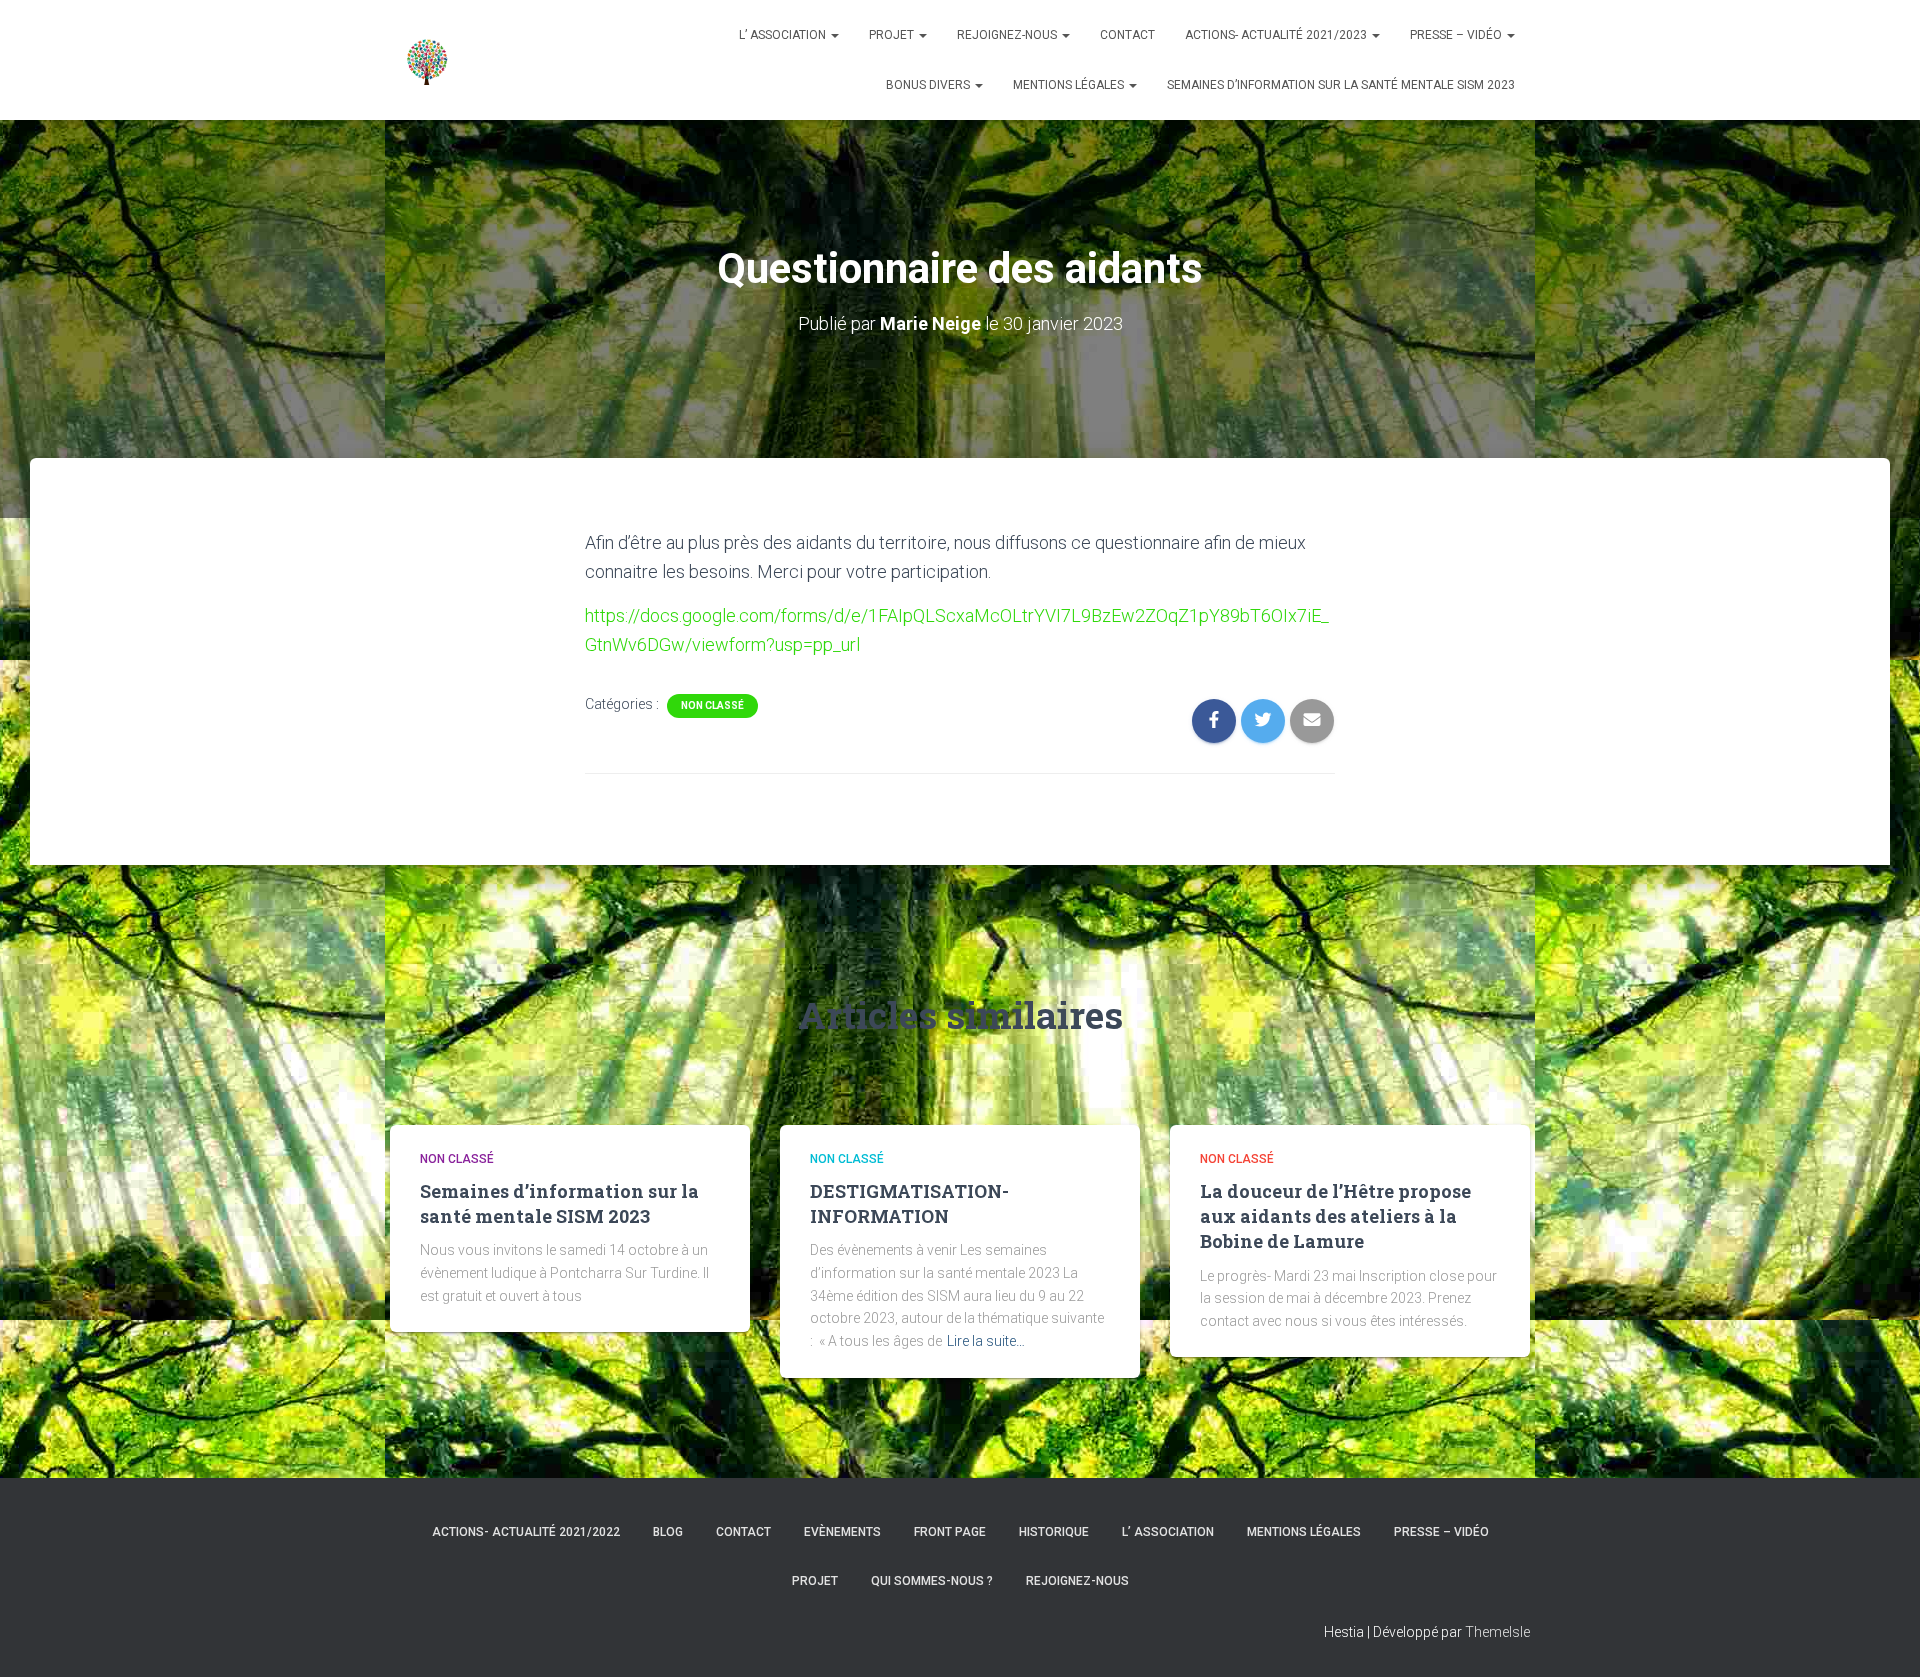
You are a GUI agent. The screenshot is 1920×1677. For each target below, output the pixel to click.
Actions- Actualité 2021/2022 (526, 1532)
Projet (893, 35)
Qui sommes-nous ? (932, 1581)
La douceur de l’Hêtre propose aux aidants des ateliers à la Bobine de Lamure (1335, 1216)
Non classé (712, 705)
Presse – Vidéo (1457, 35)
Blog (668, 1532)
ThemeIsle (1497, 1632)
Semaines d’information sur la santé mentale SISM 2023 (1341, 85)
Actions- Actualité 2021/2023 (1277, 35)
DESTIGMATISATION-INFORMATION (909, 1203)
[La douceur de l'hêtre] (427, 60)
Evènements (842, 1532)
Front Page (950, 1532)
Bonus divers (929, 85)
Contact (1127, 35)
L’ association (784, 35)
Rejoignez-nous (1008, 35)
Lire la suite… (986, 1341)
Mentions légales (1070, 85)
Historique (1054, 1532)
